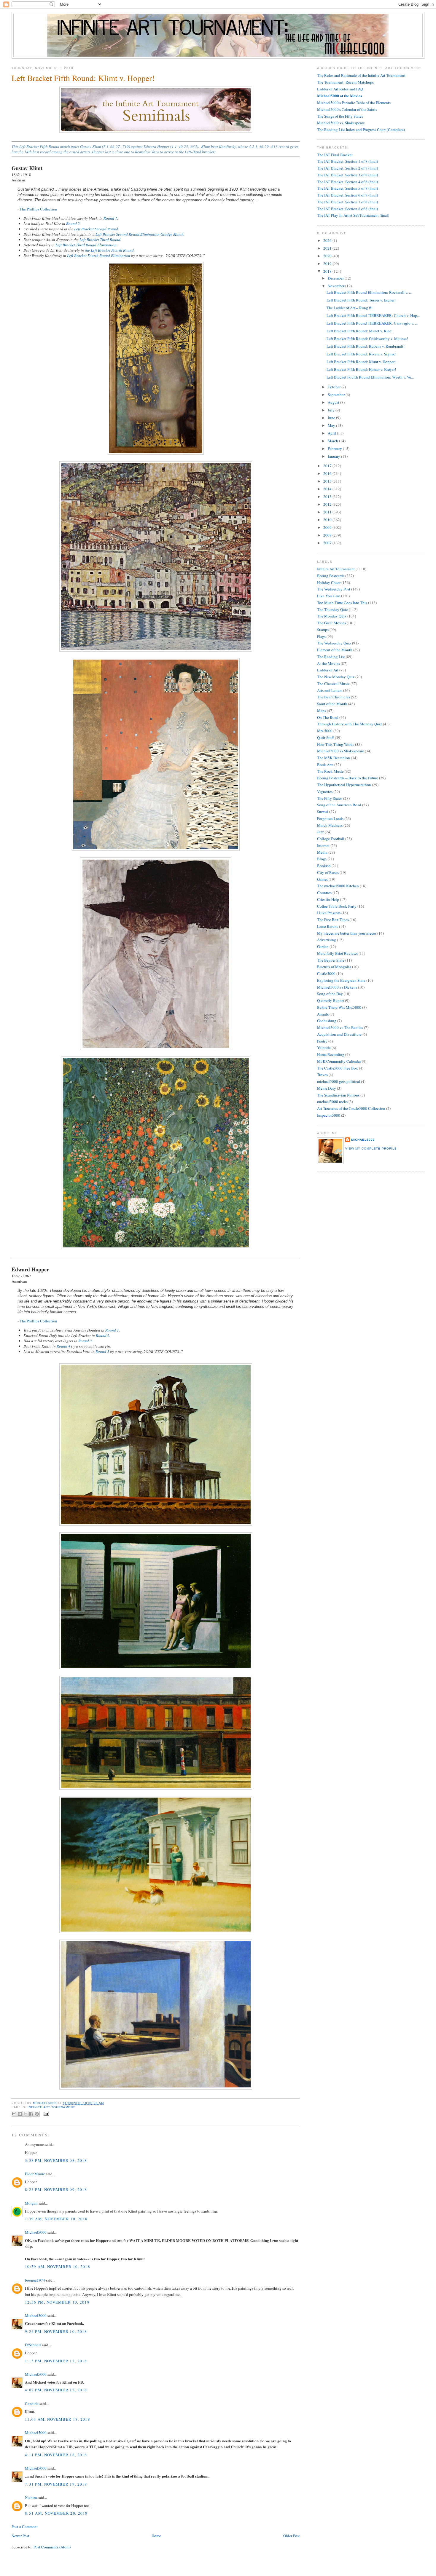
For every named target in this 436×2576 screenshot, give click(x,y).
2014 (328, 489)
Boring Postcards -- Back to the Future (348, 778)
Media (322, 852)
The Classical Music (333, 684)
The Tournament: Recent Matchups (345, 82)
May (332, 425)
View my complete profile (371, 1149)
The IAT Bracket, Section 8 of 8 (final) (347, 209)
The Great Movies (331, 623)
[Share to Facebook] (31, 2114)
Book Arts (325, 764)
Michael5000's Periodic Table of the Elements (354, 103)
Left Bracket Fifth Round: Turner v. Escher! (361, 300)
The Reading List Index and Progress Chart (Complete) (361, 130)
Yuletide (324, 1048)
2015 (328, 481)
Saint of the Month (332, 704)
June (332, 418)
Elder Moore (35, 2174)
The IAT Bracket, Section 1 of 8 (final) (347, 161)
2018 (328, 271)
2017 (328, 466)
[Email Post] (46, 2113)
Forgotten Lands (330, 818)
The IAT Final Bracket (335, 155)
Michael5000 (45, 2103)
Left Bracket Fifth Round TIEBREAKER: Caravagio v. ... (372, 323)
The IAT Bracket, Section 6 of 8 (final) (347, 195)
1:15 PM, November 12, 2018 (56, 2361)
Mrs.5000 (325, 731)
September (337, 395)
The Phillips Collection (38, 209)
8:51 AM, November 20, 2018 (56, 2513)
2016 (328, 473)
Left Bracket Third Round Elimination (86, 245)
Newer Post (20, 2536)
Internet (323, 845)
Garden (323, 947)
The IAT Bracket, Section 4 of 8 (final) (347, 182)
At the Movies (328, 663)
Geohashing (327, 1021)
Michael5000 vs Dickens (337, 987)
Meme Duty (327, 1088)
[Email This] (14, 2114)
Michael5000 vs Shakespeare (340, 751)
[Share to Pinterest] (37, 2114)
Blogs (322, 859)
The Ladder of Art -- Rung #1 (350, 308)
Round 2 (73, 224)
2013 (328, 497)
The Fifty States (330, 798)
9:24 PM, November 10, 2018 (56, 2331)
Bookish (324, 866)
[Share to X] (26, 2114)
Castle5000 (326, 973)
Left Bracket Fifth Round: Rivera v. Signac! (361, 354)
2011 (328, 512)
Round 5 (102, 1351)
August (334, 402)
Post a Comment (25, 2526)
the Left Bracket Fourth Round (109, 250)
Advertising (327, 940)
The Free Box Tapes (333, 920)
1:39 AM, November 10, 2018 (56, 2219)
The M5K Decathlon (334, 758)
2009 (328, 527)
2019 (328, 264)
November (336, 286)
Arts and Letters (330, 690)
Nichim (31, 2497)
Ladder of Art (328, 670)
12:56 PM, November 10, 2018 (57, 2302)
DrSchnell (33, 2345)
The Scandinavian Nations (338, 1095)
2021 (328, 248)
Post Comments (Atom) (52, 2547)
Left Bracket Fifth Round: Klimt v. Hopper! (361, 362)
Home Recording (331, 1054)
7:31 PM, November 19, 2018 (56, 2484)
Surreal (323, 812)
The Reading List (331, 657)
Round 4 (63, 1346)
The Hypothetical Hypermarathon (344, 785)
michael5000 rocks (332, 1102)
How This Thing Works (336, 744)
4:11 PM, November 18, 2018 (56, 2455)
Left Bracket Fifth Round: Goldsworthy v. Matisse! (367, 339)
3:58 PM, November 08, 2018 (56, 2160)
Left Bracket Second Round (96, 229)
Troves (322, 1075)
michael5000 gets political (339, 1081)
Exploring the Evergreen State (341, 980)
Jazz (320, 832)
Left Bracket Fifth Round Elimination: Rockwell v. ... (369, 292)
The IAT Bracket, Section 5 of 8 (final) (347, 188)
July (332, 410)
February (335, 449)
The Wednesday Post (334, 589)
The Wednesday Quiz (334, 643)
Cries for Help (328, 899)
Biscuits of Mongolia (334, 967)
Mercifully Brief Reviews (337, 953)
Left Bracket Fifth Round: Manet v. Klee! (359, 331)
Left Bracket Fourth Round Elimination (99, 256)
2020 (328, 256)
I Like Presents (329, 913)
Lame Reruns (328, 926)
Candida (32, 2403)
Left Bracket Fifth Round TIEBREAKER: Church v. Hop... (373, 315)
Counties (324, 893)
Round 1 (110, 218)
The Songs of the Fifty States (340, 116)
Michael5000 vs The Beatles (340, 1027)
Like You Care (329, 596)
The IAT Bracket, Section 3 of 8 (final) (347, 175)
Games (322, 879)
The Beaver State (331, 960)
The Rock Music (330, 771)
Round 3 (85, 1341)
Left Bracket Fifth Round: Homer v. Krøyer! (361, 369)
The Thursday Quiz (332, 609)
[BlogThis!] (20, 2114)
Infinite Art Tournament (51, 2107)
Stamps (323, 630)
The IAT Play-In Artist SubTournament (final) (353, 215)
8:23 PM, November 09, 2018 (56, 2189)
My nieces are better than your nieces (347, 933)
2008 (328, 535)
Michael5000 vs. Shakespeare (341, 123)
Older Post (292, 2536)
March (333, 441)
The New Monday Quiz (336, 677)
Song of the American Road (339, 805)
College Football (331, 839)
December (336, 278)
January (334, 456)
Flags (321, 636)
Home (156, 2536)
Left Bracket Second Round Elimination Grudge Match (140, 234)
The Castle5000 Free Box (338, 1068)
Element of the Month (335, 650)
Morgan (31, 2203)
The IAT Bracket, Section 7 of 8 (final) (347, 202)
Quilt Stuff (326, 738)
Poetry (322, 1041)
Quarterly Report (331, 1000)
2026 (328, 240)
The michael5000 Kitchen (338, 886)
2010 (328, 520)
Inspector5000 (329, 1115)
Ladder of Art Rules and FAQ (340, 89)
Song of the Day (330, 994)
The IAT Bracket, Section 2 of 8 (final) (347, 168)
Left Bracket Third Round (100, 240)
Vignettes (325, 791)
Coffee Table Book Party (337, 906)
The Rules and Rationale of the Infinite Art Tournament (361, 75)
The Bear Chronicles (334, 697)
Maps (322, 711)
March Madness (330, 825)
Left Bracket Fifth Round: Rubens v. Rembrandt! (366, 346)
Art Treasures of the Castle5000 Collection (351, 1108)
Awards (323, 1014)
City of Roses (328, 872)
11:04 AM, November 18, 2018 (58, 2419)
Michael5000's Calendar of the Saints (347, 109)
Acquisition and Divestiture (339, 1034)
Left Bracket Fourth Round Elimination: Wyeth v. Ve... (370, 377)
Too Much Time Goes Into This (342, 603)
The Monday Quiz (332, 616)
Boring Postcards (331, 576)
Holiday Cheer (329, 582)
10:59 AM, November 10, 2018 (58, 2267)
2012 (328, 504)
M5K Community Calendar (339, 1061)
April (332, 433)
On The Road (328, 717)
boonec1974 (35, 2280)
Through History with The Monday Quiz (350, 724)
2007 (328, 543)
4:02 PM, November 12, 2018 (56, 2390)
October (335, 387)
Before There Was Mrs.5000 (339, 1007)
